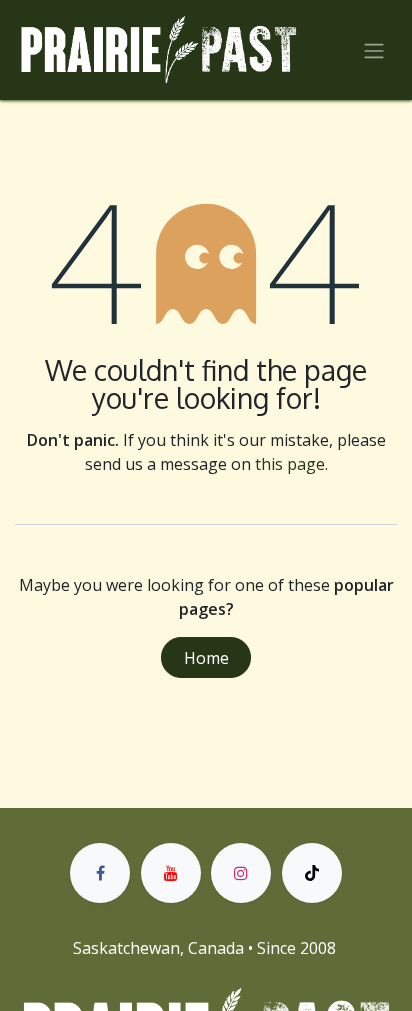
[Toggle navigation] (374, 50)
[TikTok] (312, 873)
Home (206, 658)
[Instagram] (241, 873)
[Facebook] (100, 873)
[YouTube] (171, 873)
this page (290, 464)
